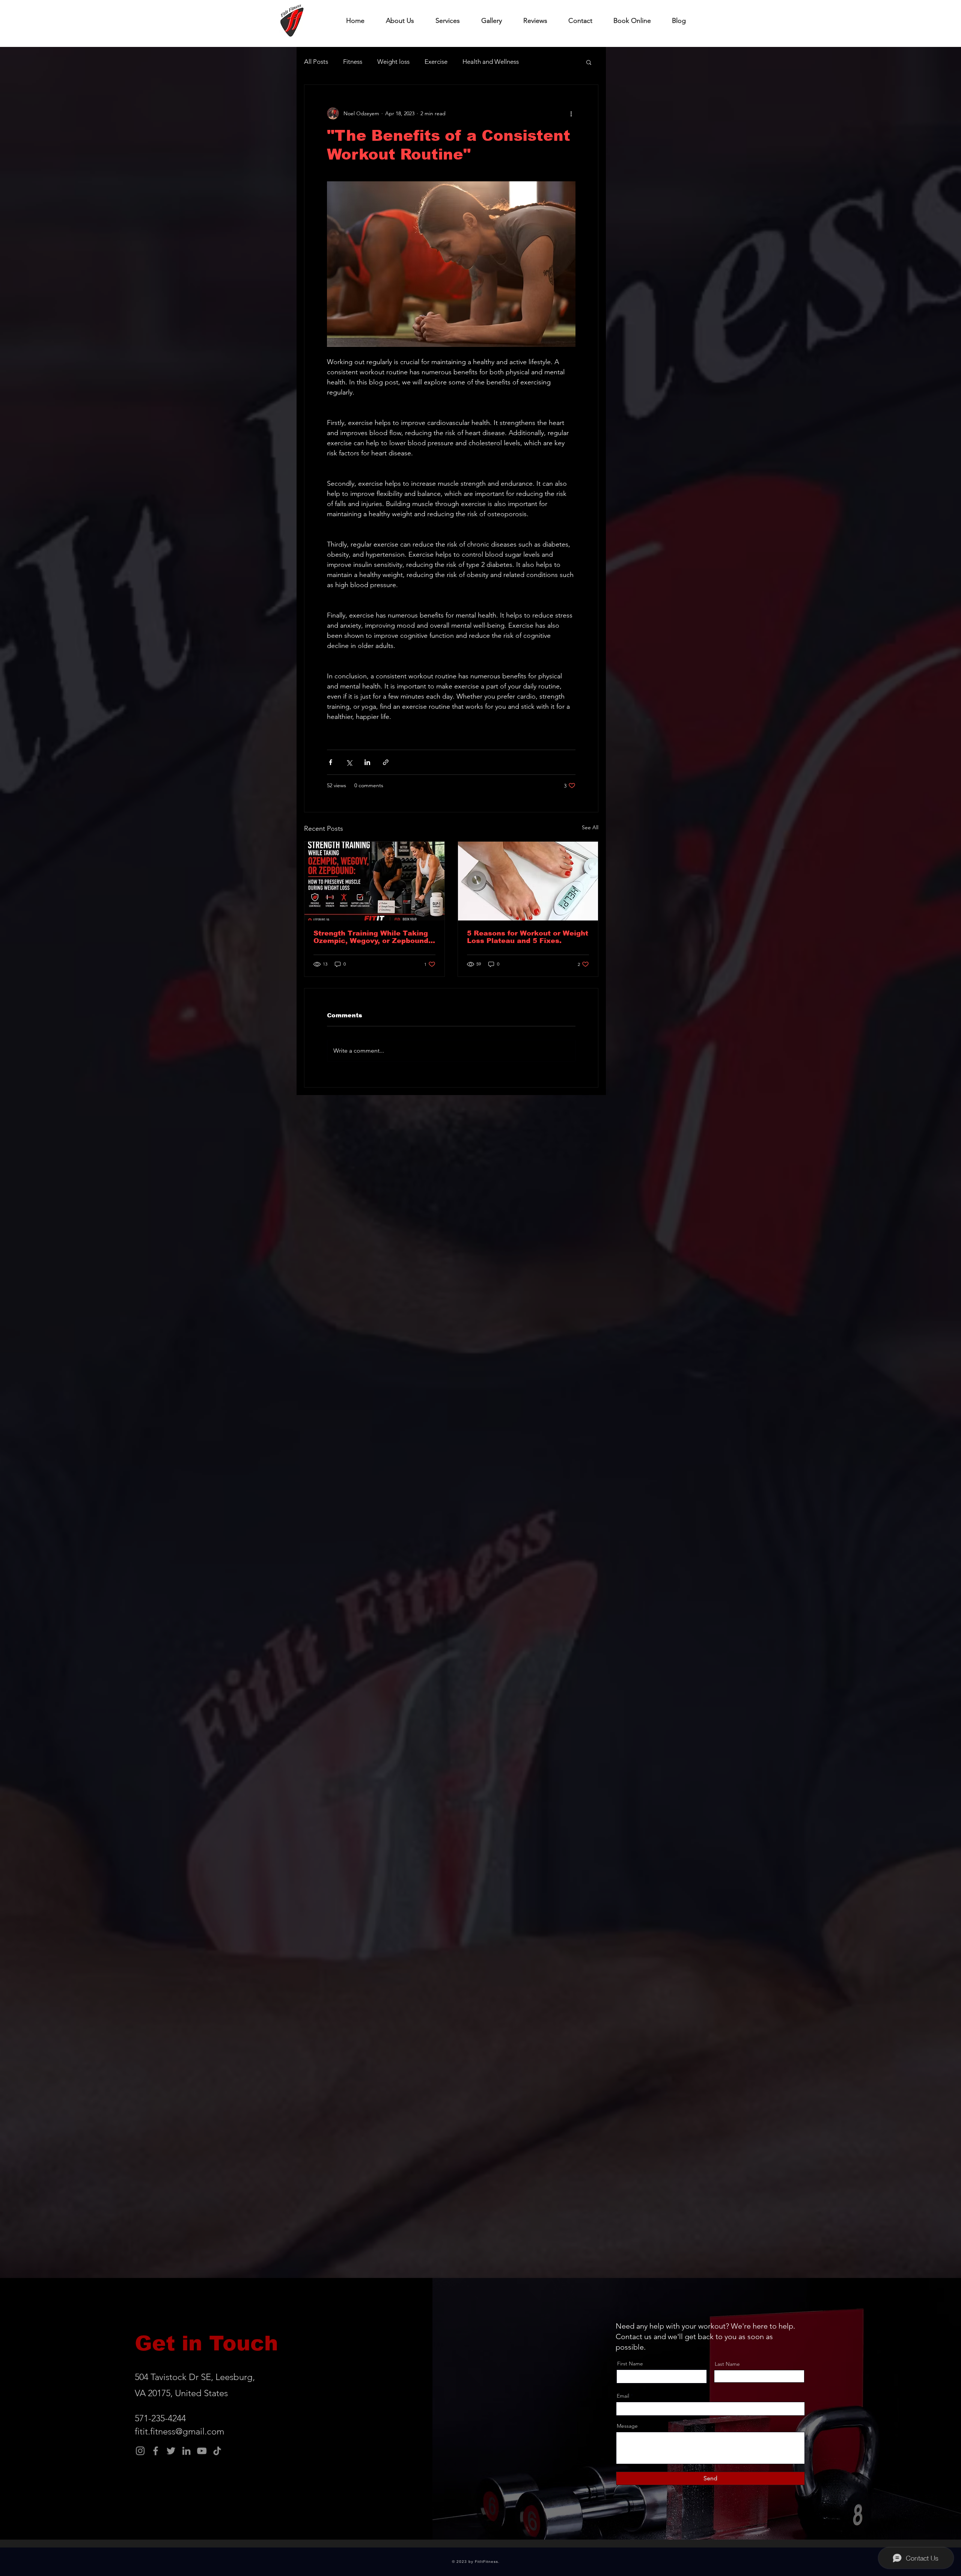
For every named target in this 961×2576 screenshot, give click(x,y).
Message (627, 2426)
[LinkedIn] (186, 2451)
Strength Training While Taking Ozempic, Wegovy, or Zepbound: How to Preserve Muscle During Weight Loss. (372, 937)
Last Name (727, 2364)
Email (623, 2396)
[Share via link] (386, 762)
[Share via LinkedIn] (367, 762)
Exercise (436, 62)
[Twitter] (171, 2451)
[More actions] (571, 113)
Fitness (353, 62)
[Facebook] (156, 2451)
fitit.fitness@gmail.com (179, 2431)
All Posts (316, 62)
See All (590, 827)
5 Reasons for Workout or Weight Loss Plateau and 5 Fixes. (528, 937)
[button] (589, 62)
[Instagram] (140, 2451)
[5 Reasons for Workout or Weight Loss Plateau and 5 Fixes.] (528, 881)
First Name (630, 2364)
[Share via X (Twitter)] (349, 762)
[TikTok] (217, 2451)
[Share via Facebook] (331, 762)
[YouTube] (202, 2451)
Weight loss (393, 62)
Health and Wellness (491, 62)
